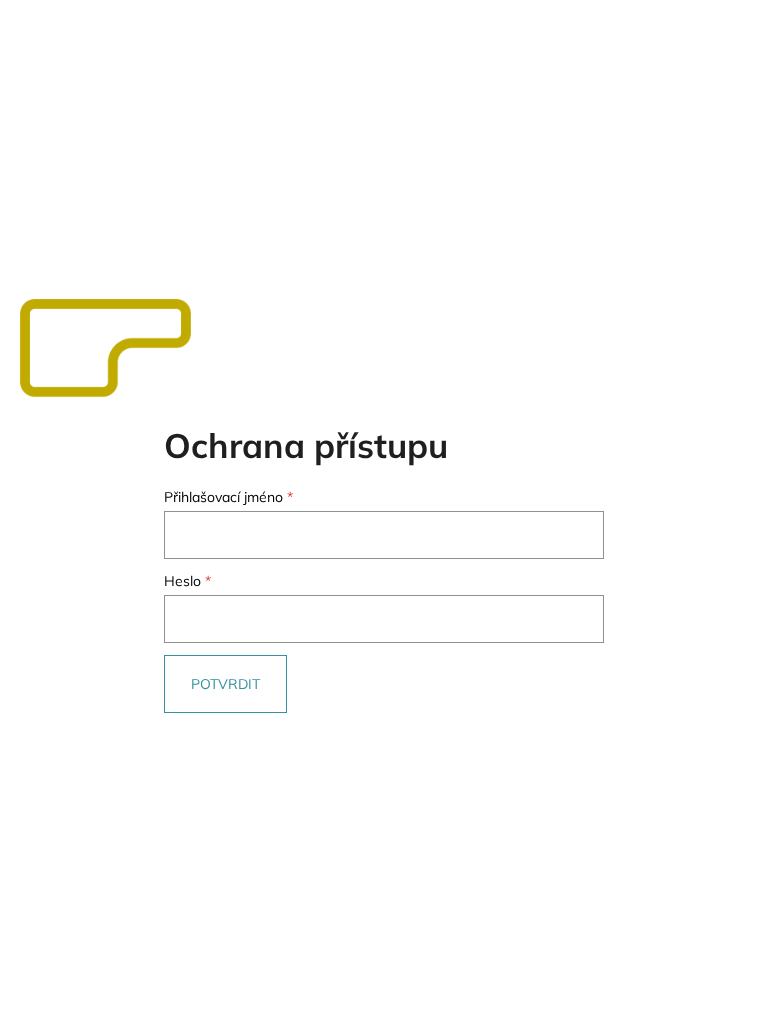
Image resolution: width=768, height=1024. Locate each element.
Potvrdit (225, 684)
